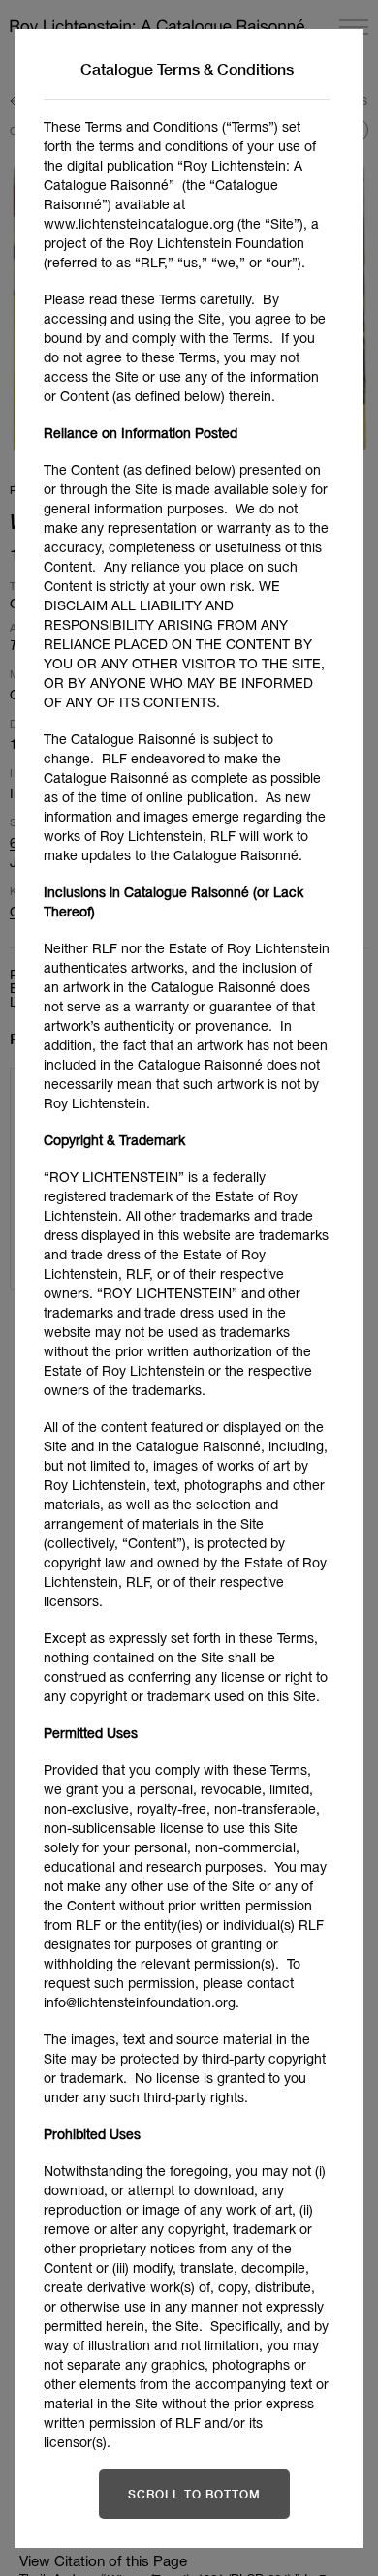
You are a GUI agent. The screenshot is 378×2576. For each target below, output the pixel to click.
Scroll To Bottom (194, 2494)
